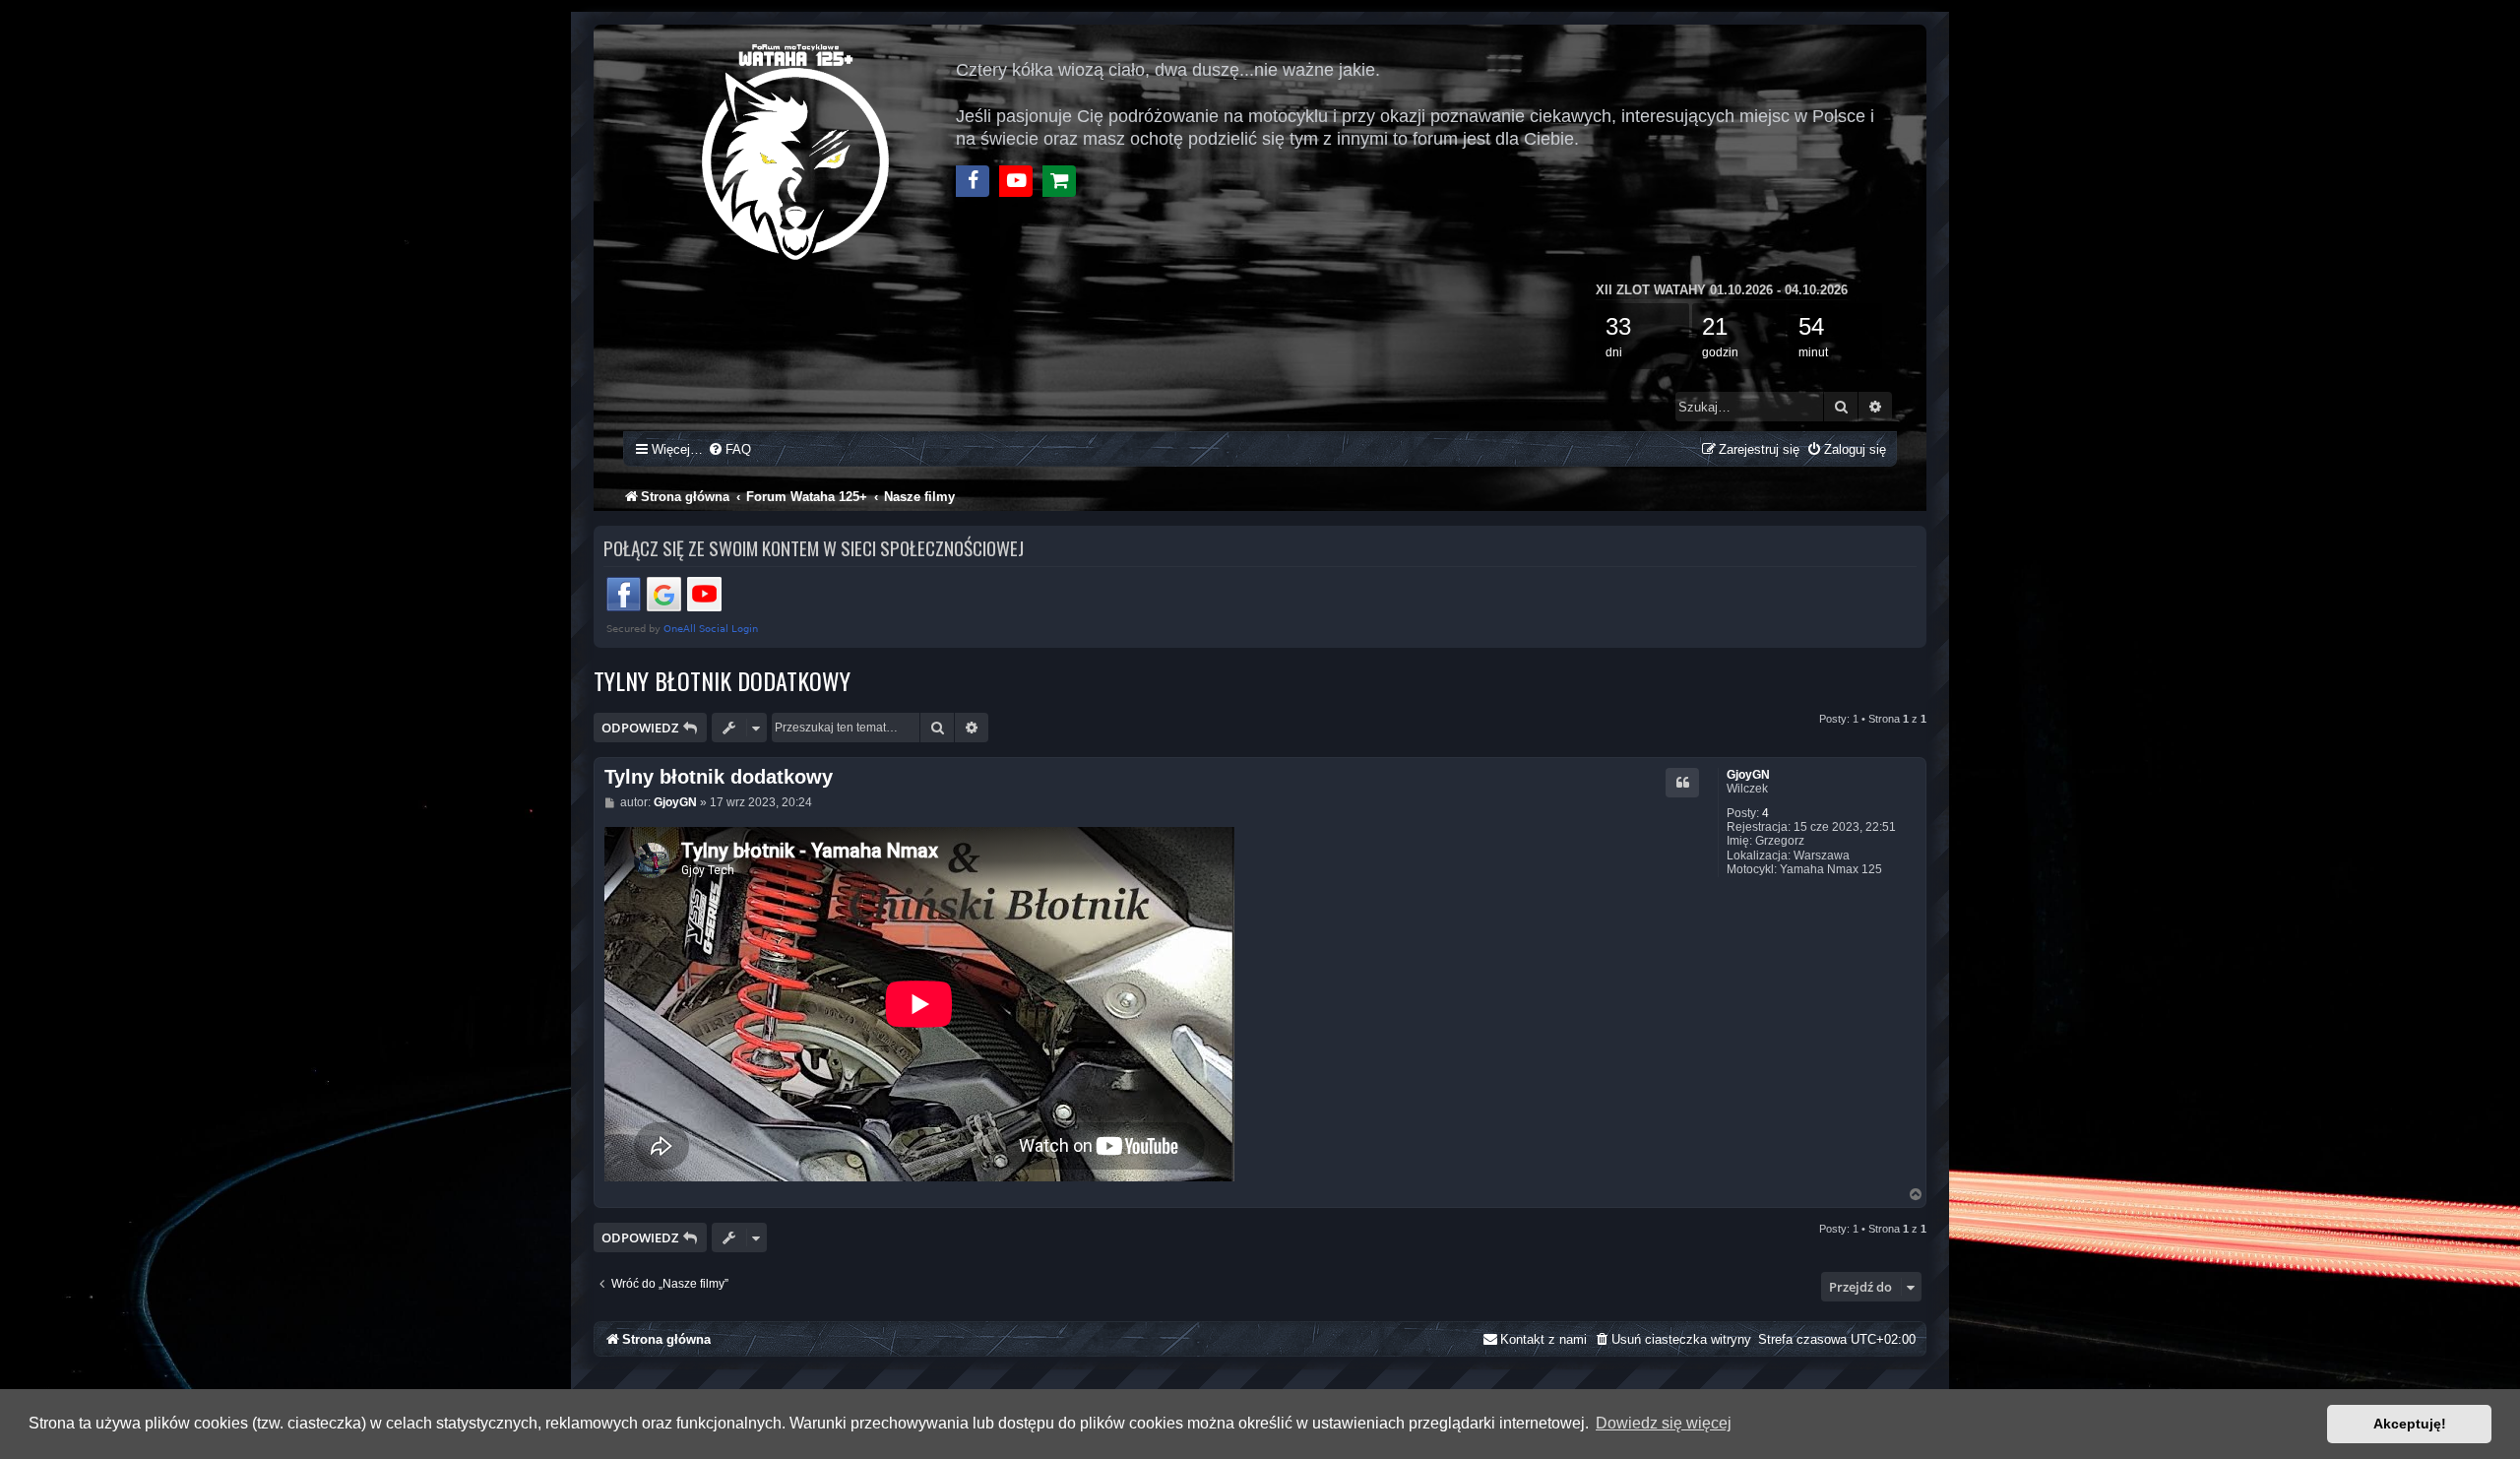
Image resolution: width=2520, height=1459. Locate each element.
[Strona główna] (797, 149)
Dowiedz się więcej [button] (1664, 1423)
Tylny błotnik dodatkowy (722, 680)
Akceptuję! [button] (2410, 1424)
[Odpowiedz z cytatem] (1682, 783)
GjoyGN (1748, 775)
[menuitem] (729, 449)
